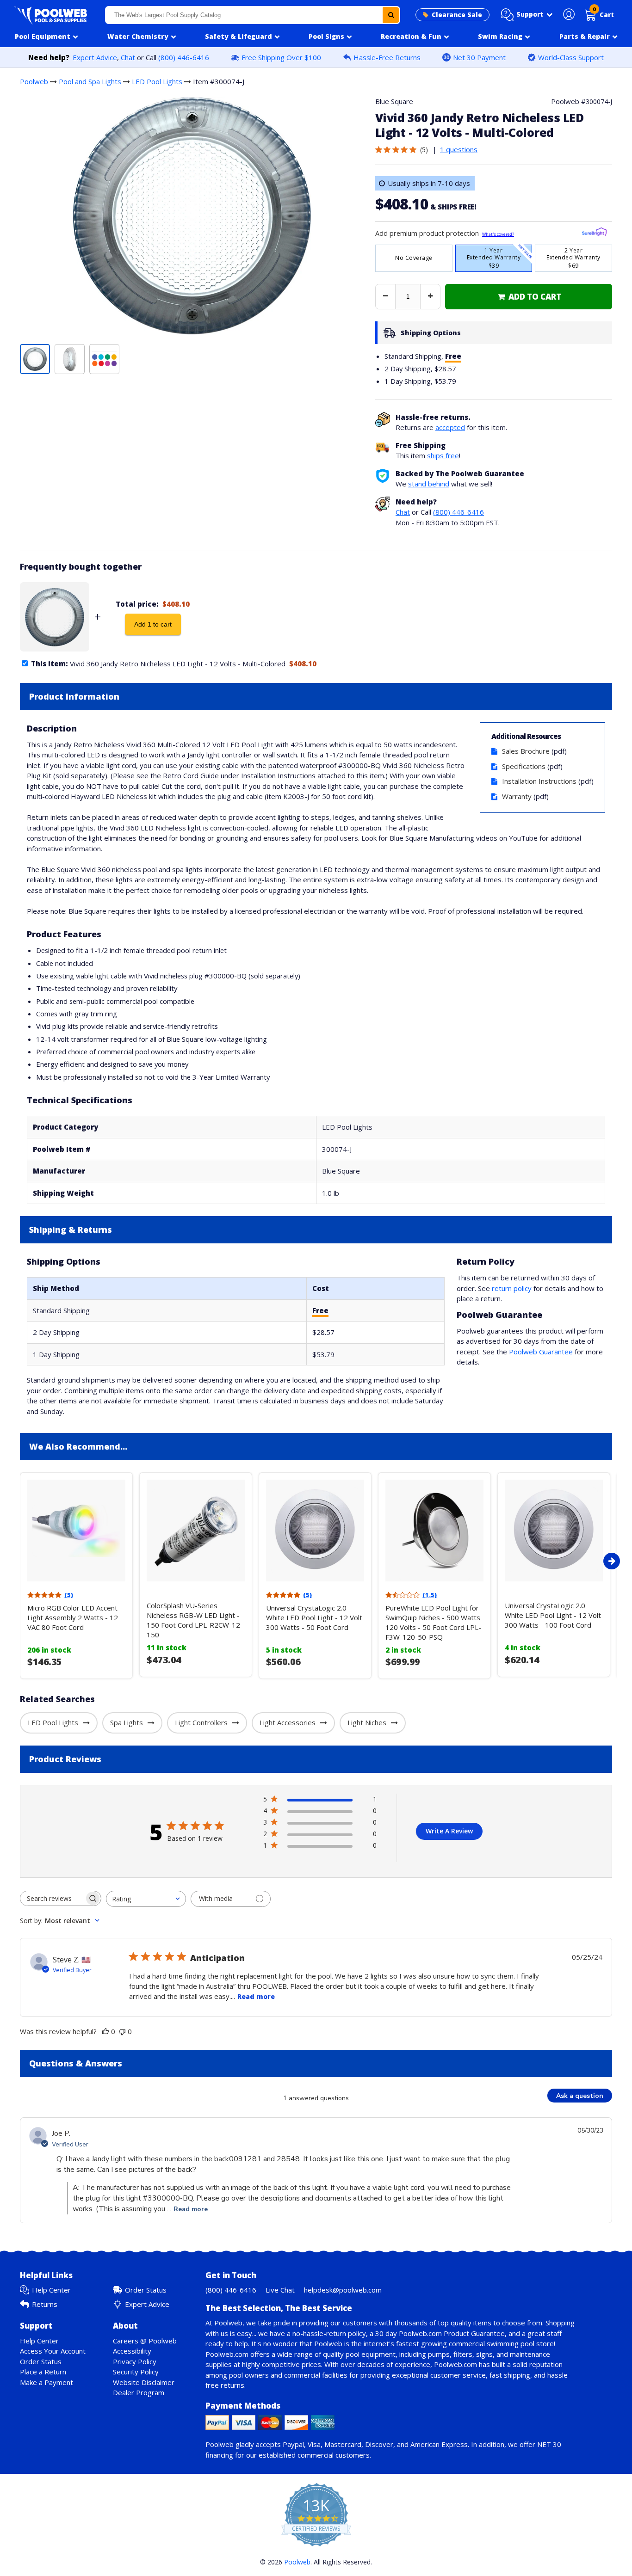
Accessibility (132, 2351)
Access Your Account (53, 2351)
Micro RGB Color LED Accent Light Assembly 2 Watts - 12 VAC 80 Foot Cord (73, 1617)
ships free (443, 455)
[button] (527, 15)
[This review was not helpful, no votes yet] (122, 2031)
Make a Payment (46, 2382)
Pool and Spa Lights (90, 81)
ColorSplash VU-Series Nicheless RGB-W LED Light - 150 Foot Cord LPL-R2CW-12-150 (195, 1620)
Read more (256, 1996)
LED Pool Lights (157, 81)
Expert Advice (95, 57)
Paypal (293, 2444)
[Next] (612, 1561)
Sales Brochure (526, 751)
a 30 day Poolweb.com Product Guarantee (437, 2333)
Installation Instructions (539, 781)
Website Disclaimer (144, 2382)
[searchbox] (52, 1898)
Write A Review (449, 1831)
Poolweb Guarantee (541, 1352)
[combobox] (253, 15)
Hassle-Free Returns (387, 57)
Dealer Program (139, 2392)
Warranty (517, 796)
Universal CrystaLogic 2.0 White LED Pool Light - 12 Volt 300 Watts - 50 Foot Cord (314, 1617)
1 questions (459, 149)
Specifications (524, 766)
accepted (450, 427)
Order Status (146, 2290)
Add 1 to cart (153, 624)
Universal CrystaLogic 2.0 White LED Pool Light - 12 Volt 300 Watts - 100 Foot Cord (553, 1615)
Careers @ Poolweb (145, 2341)
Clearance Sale (457, 15)
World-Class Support (571, 57)
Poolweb (34, 81)
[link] (529, 297)
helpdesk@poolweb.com (343, 2290)
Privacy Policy (135, 2361)
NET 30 (549, 2444)
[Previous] (18, 1561)
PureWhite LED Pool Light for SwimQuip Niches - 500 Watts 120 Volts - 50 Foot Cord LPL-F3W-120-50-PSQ (433, 1622)
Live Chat (280, 2290)
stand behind (429, 484)
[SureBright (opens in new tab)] (594, 233)
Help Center (51, 2290)
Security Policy (136, 2372)
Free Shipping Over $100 (281, 57)
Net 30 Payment (479, 57)
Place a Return (43, 2372)
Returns (45, 2304)
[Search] (391, 15)
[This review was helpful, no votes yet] (105, 2031)
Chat (128, 57)
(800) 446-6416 (184, 57)
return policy (512, 1288)
